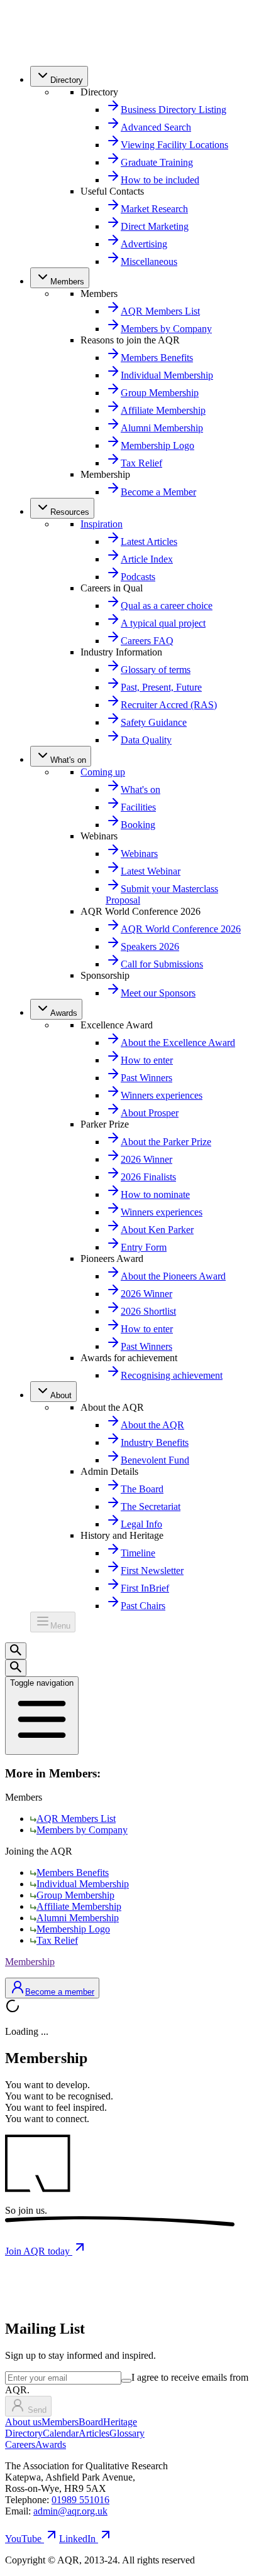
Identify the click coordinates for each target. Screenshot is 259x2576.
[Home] (33, 50)
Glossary (127, 2433)
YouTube (23, 2539)
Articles (94, 2433)
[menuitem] (59, 76)
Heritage (120, 2422)
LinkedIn (77, 2539)
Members (60, 2422)
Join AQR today (39, 2251)
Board (91, 2422)
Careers (20, 2444)
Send (37, 2410)
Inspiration (102, 524)
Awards (51, 2444)
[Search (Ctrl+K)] (16, 1651)
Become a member (60, 1992)
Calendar (61, 2433)
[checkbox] (126, 2381)
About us (23, 2422)
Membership (30, 1962)
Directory (24, 2433)
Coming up (103, 772)
